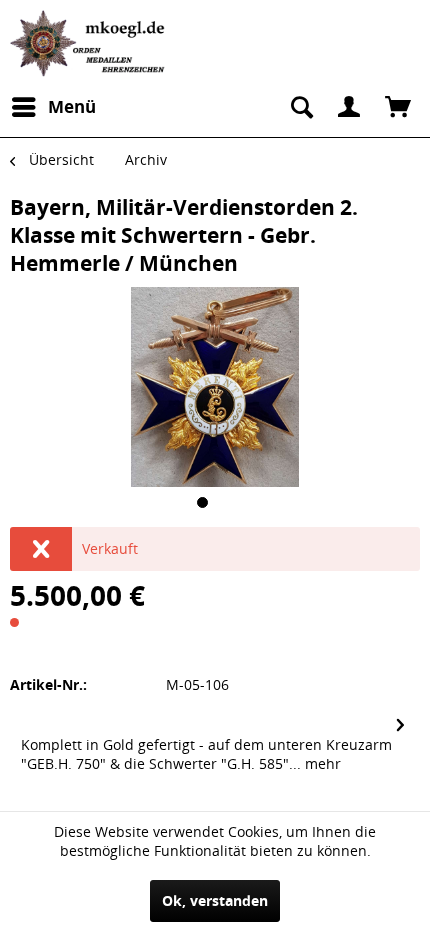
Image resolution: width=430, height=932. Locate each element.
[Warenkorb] (398, 107)
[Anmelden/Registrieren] (349, 107)
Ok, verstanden (215, 900)
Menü (72, 106)
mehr (321, 763)
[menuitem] (53, 107)
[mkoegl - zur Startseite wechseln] (90, 43)
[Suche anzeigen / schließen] (300, 107)
